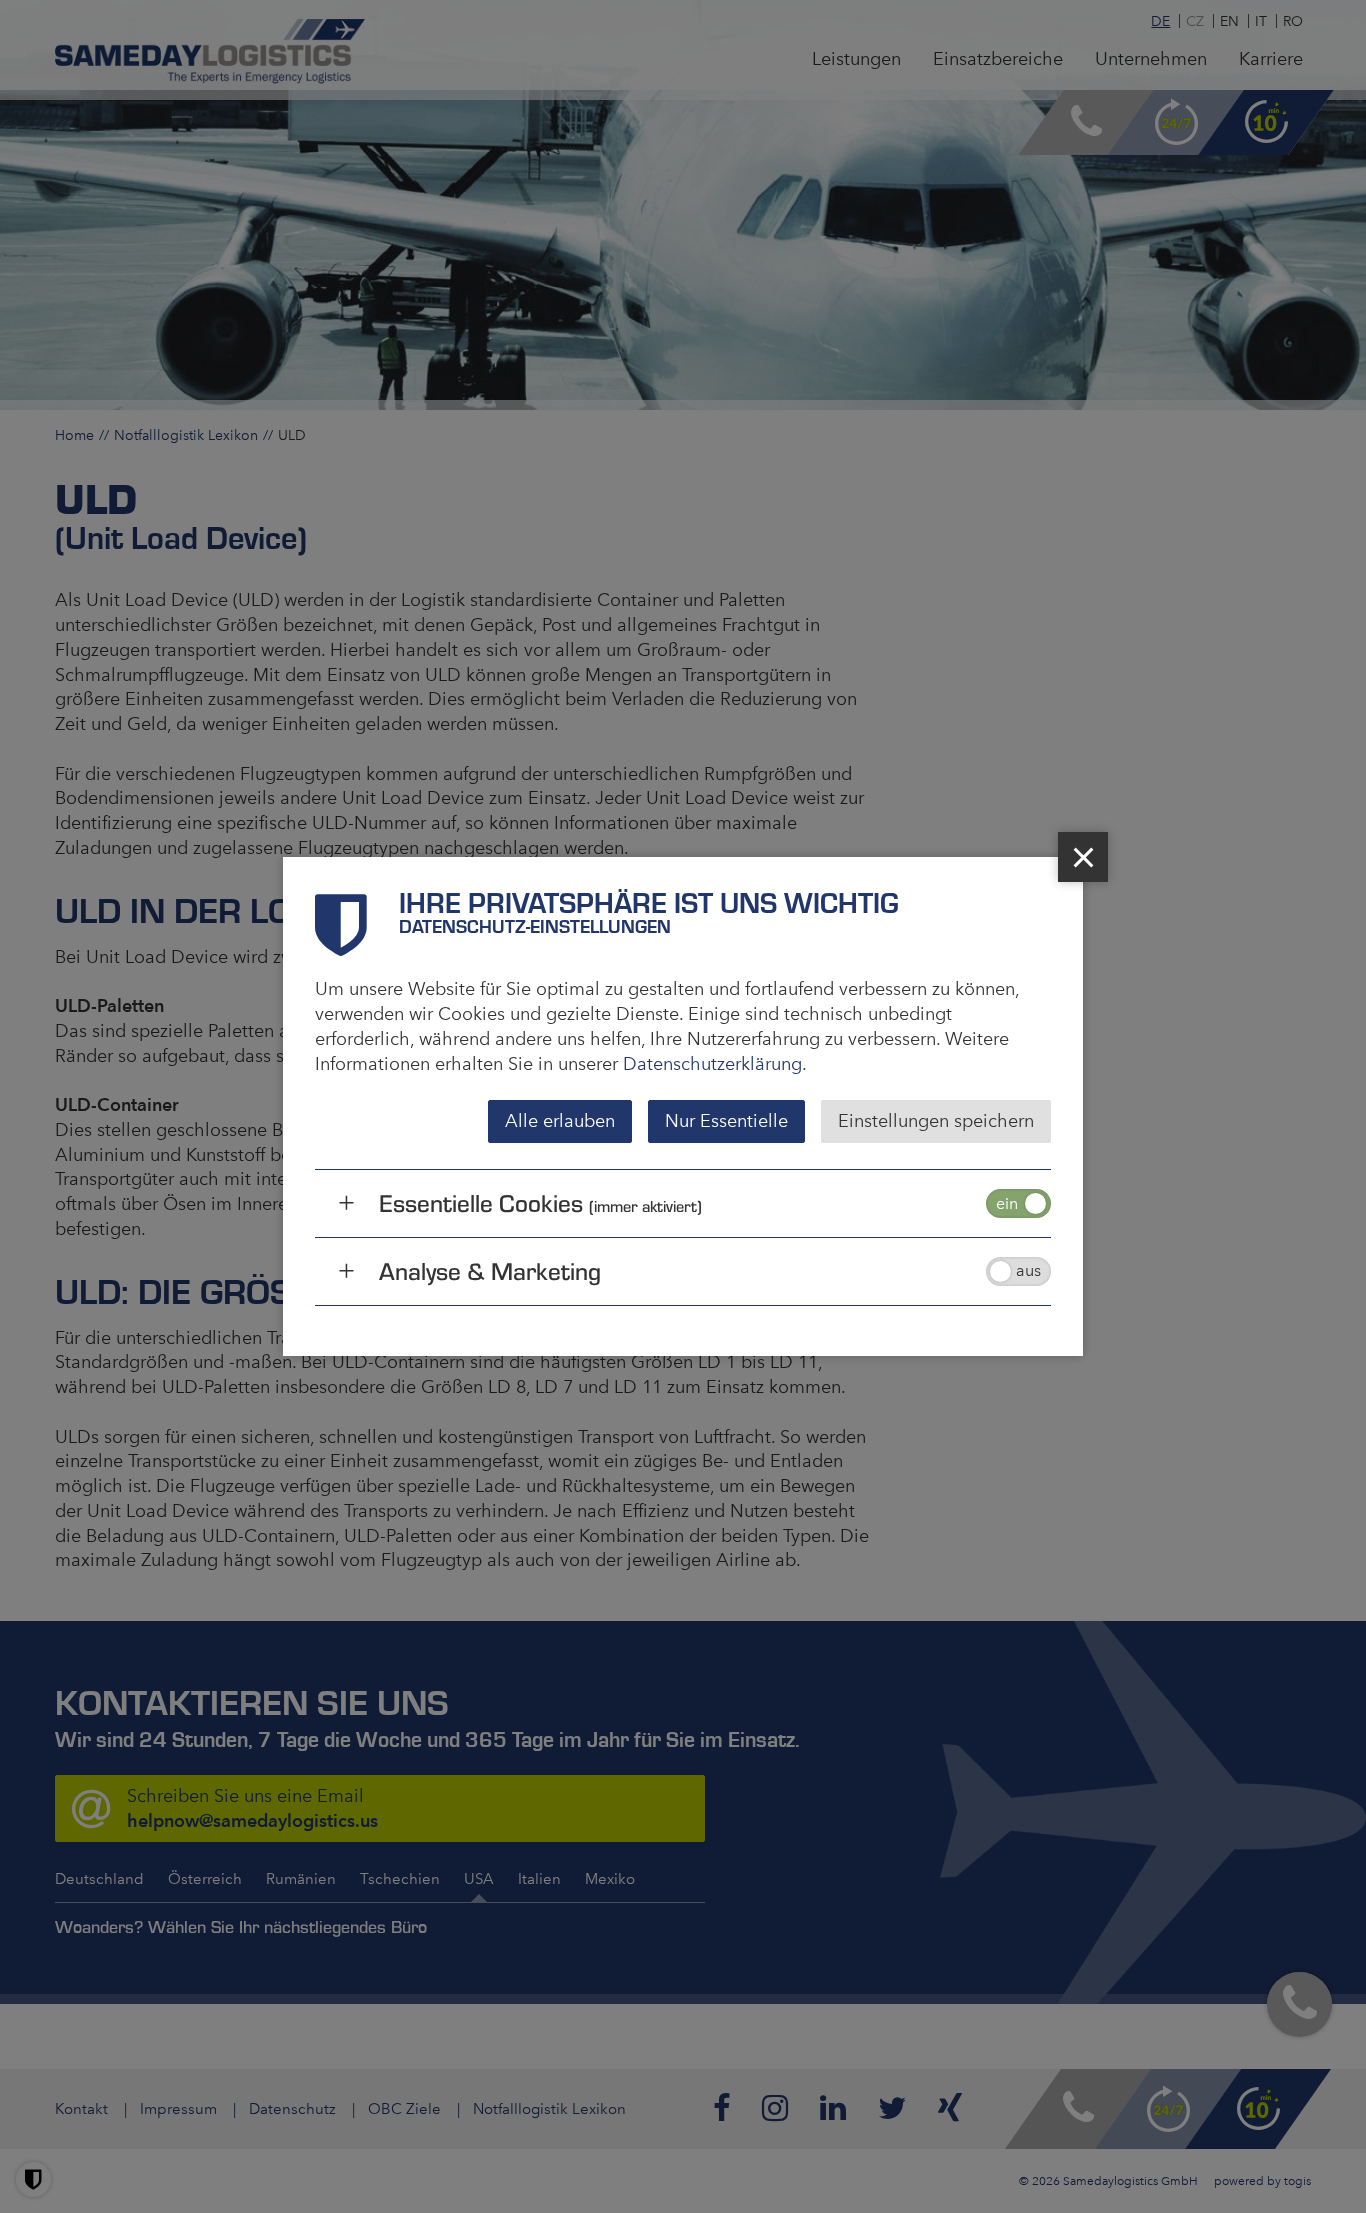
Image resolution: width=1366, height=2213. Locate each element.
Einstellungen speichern (936, 1121)
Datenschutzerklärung (712, 1064)
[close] (1083, 857)
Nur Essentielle (726, 1121)
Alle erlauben (560, 1121)
